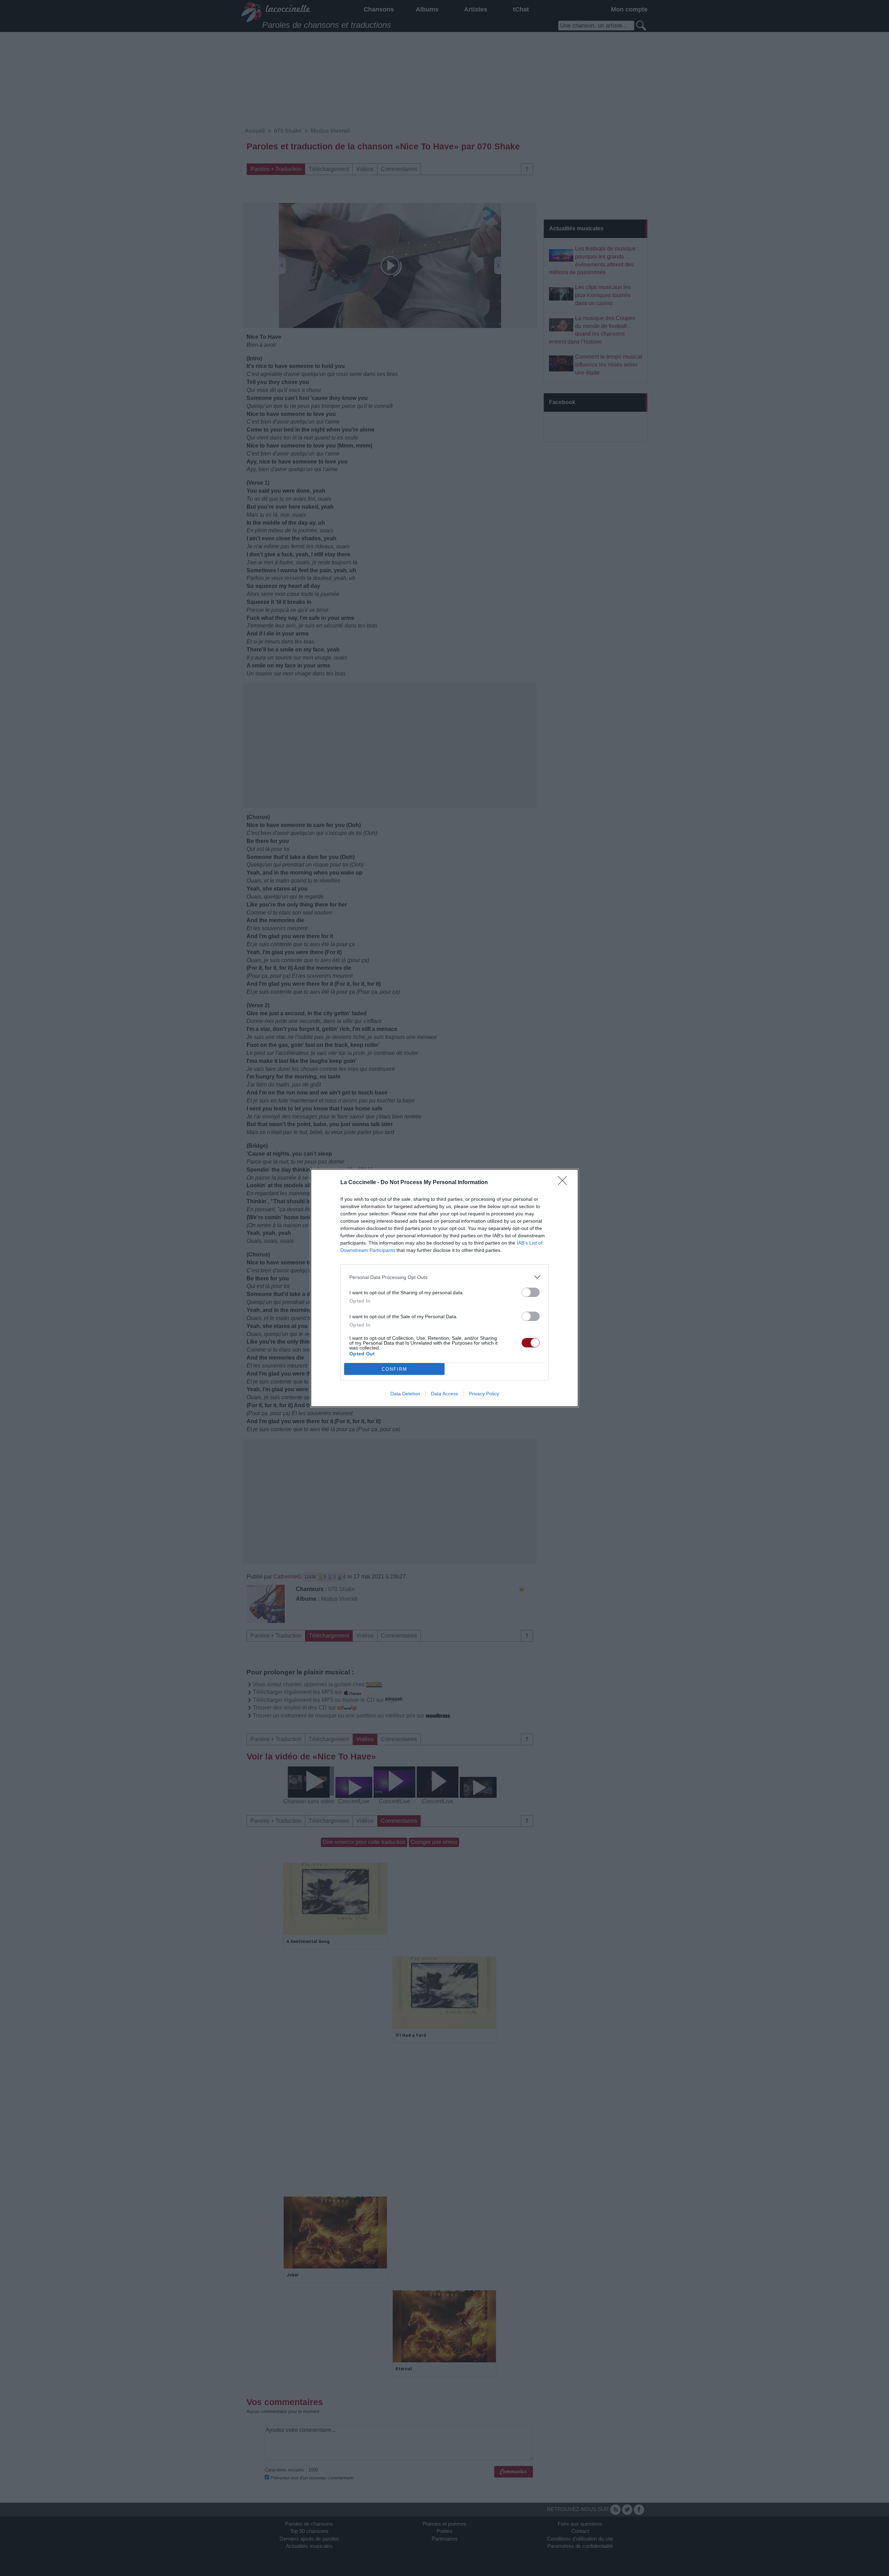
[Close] (565, 1183)
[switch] (531, 1292)
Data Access (444, 1394)
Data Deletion (405, 1394)
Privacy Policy (484, 1394)
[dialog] (444, 1288)
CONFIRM (394, 1369)
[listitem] (444, 1277)
